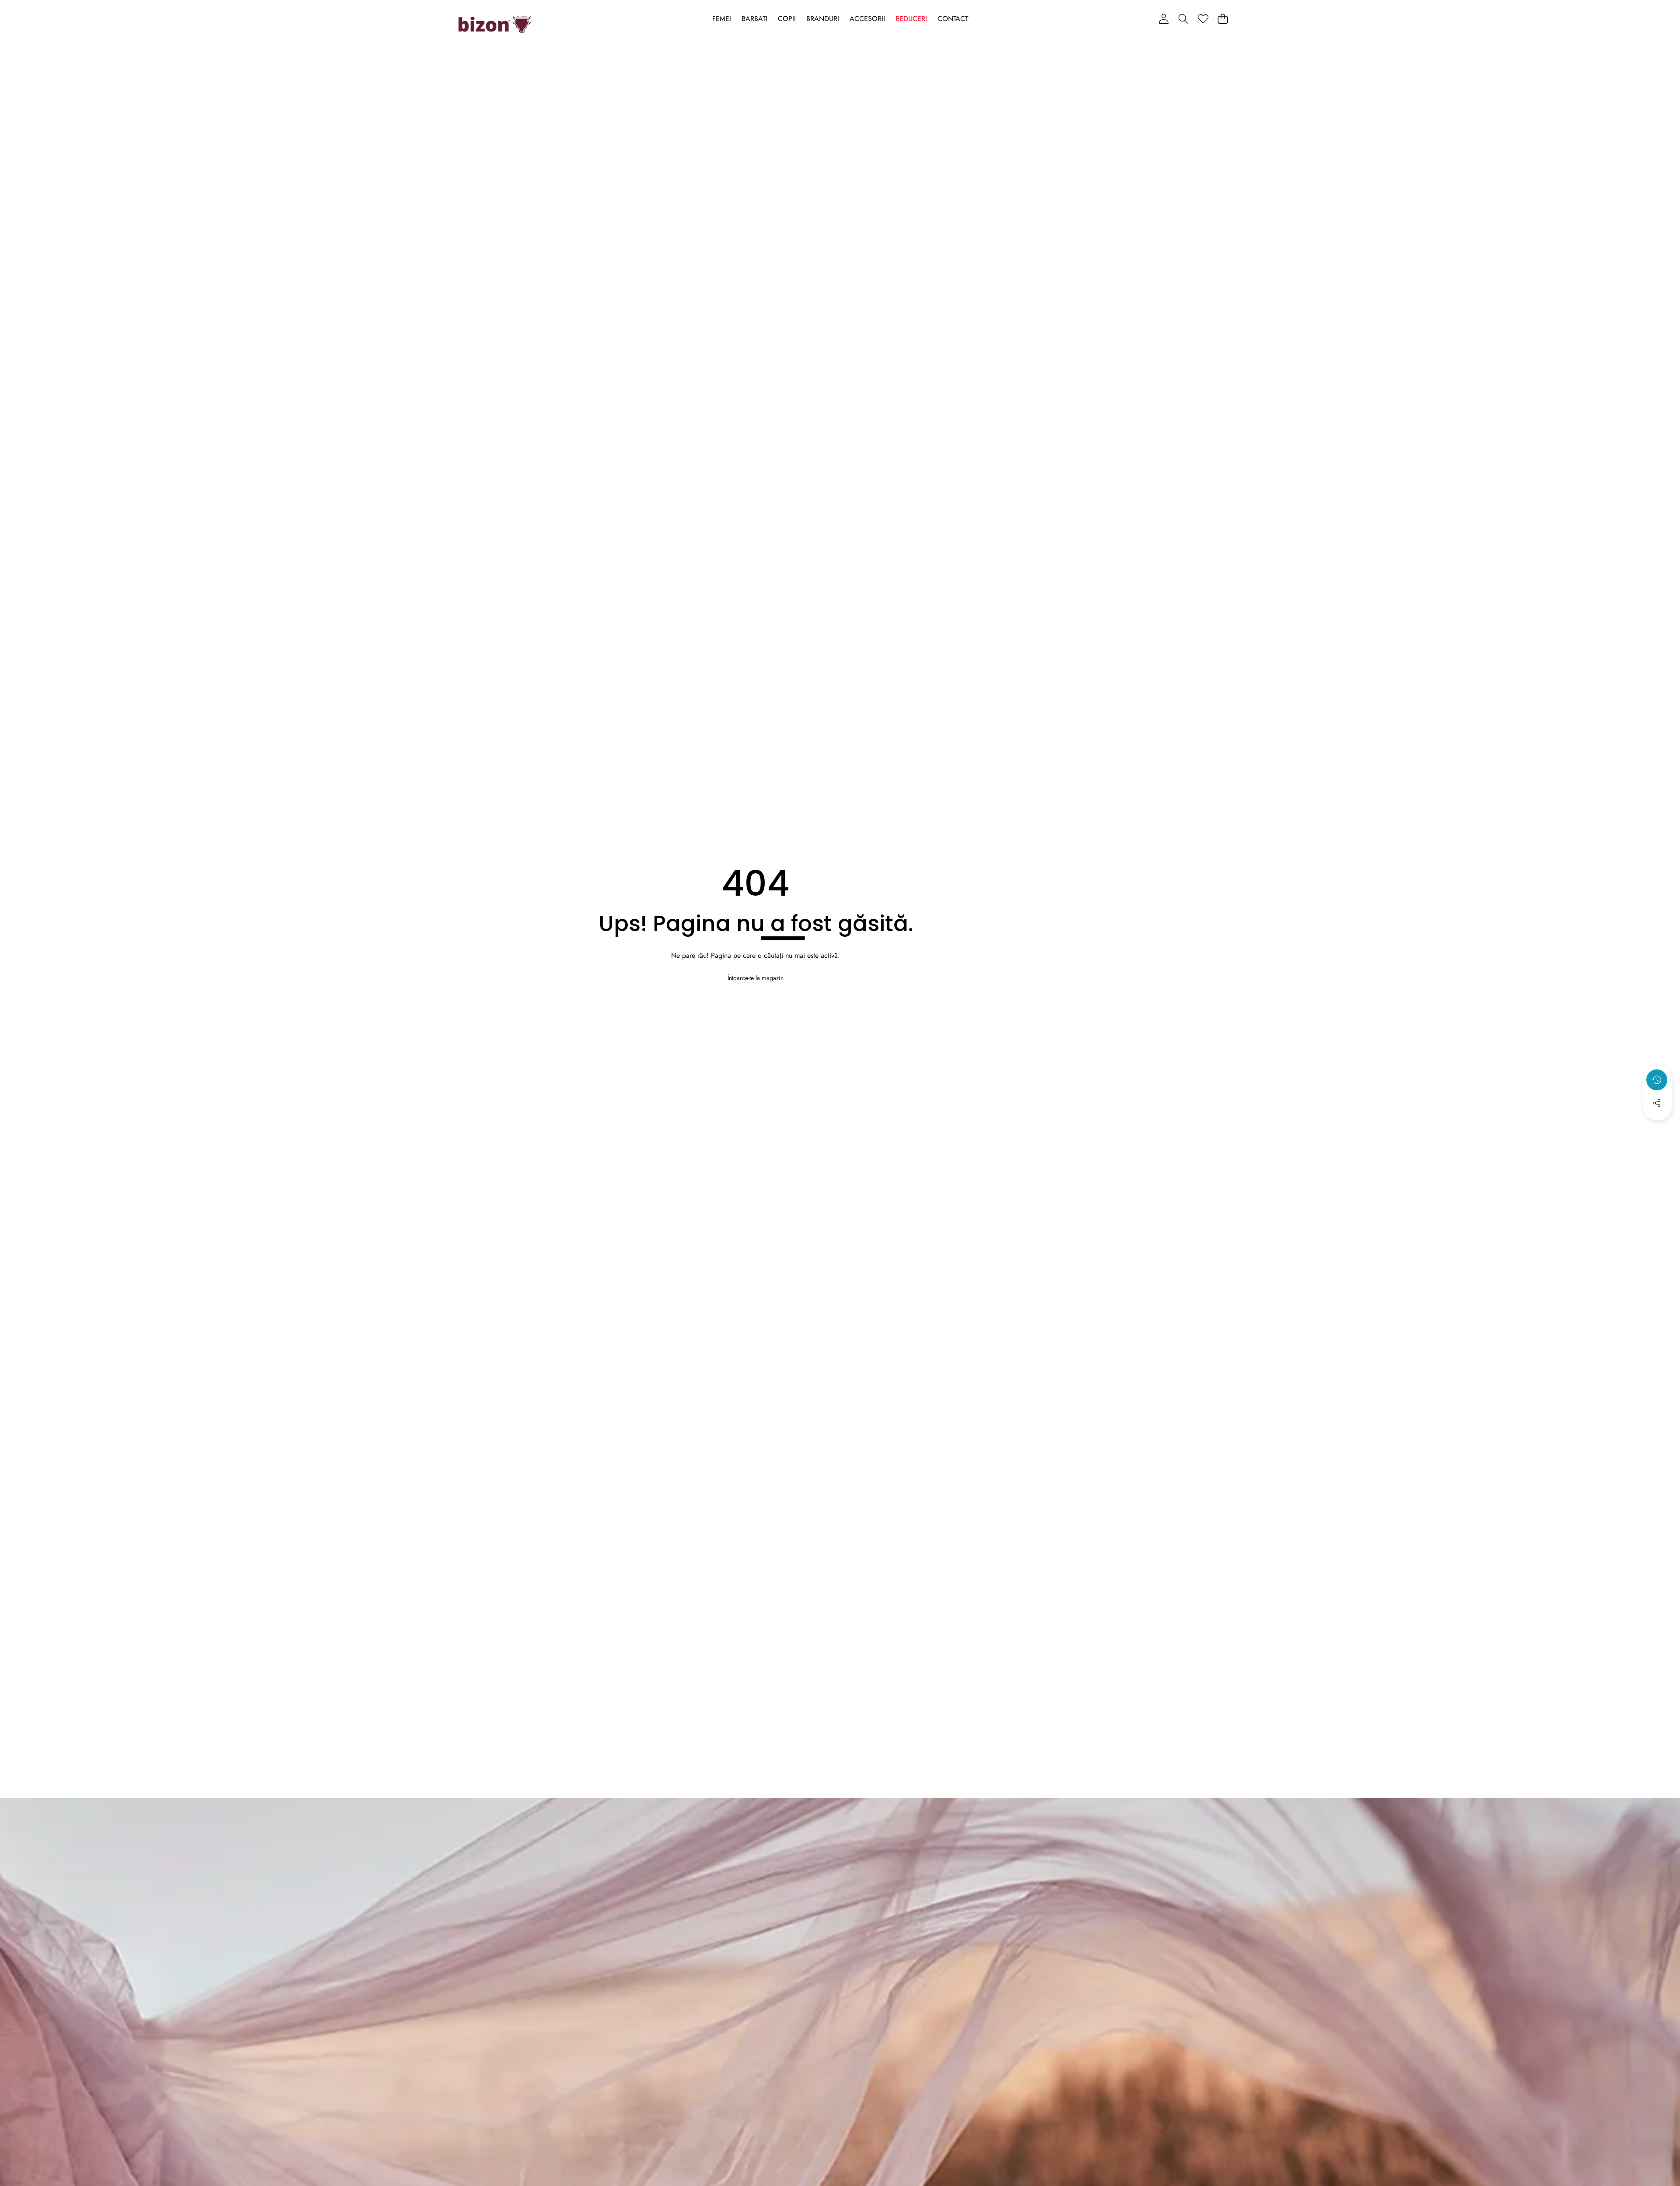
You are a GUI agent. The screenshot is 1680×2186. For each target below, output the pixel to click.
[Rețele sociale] (1657, 1103)
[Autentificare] (1164, 19)
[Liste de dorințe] (1203, 19)
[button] (1183, 19)
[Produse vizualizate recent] (1657, 1080)
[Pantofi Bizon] (495, 25)
